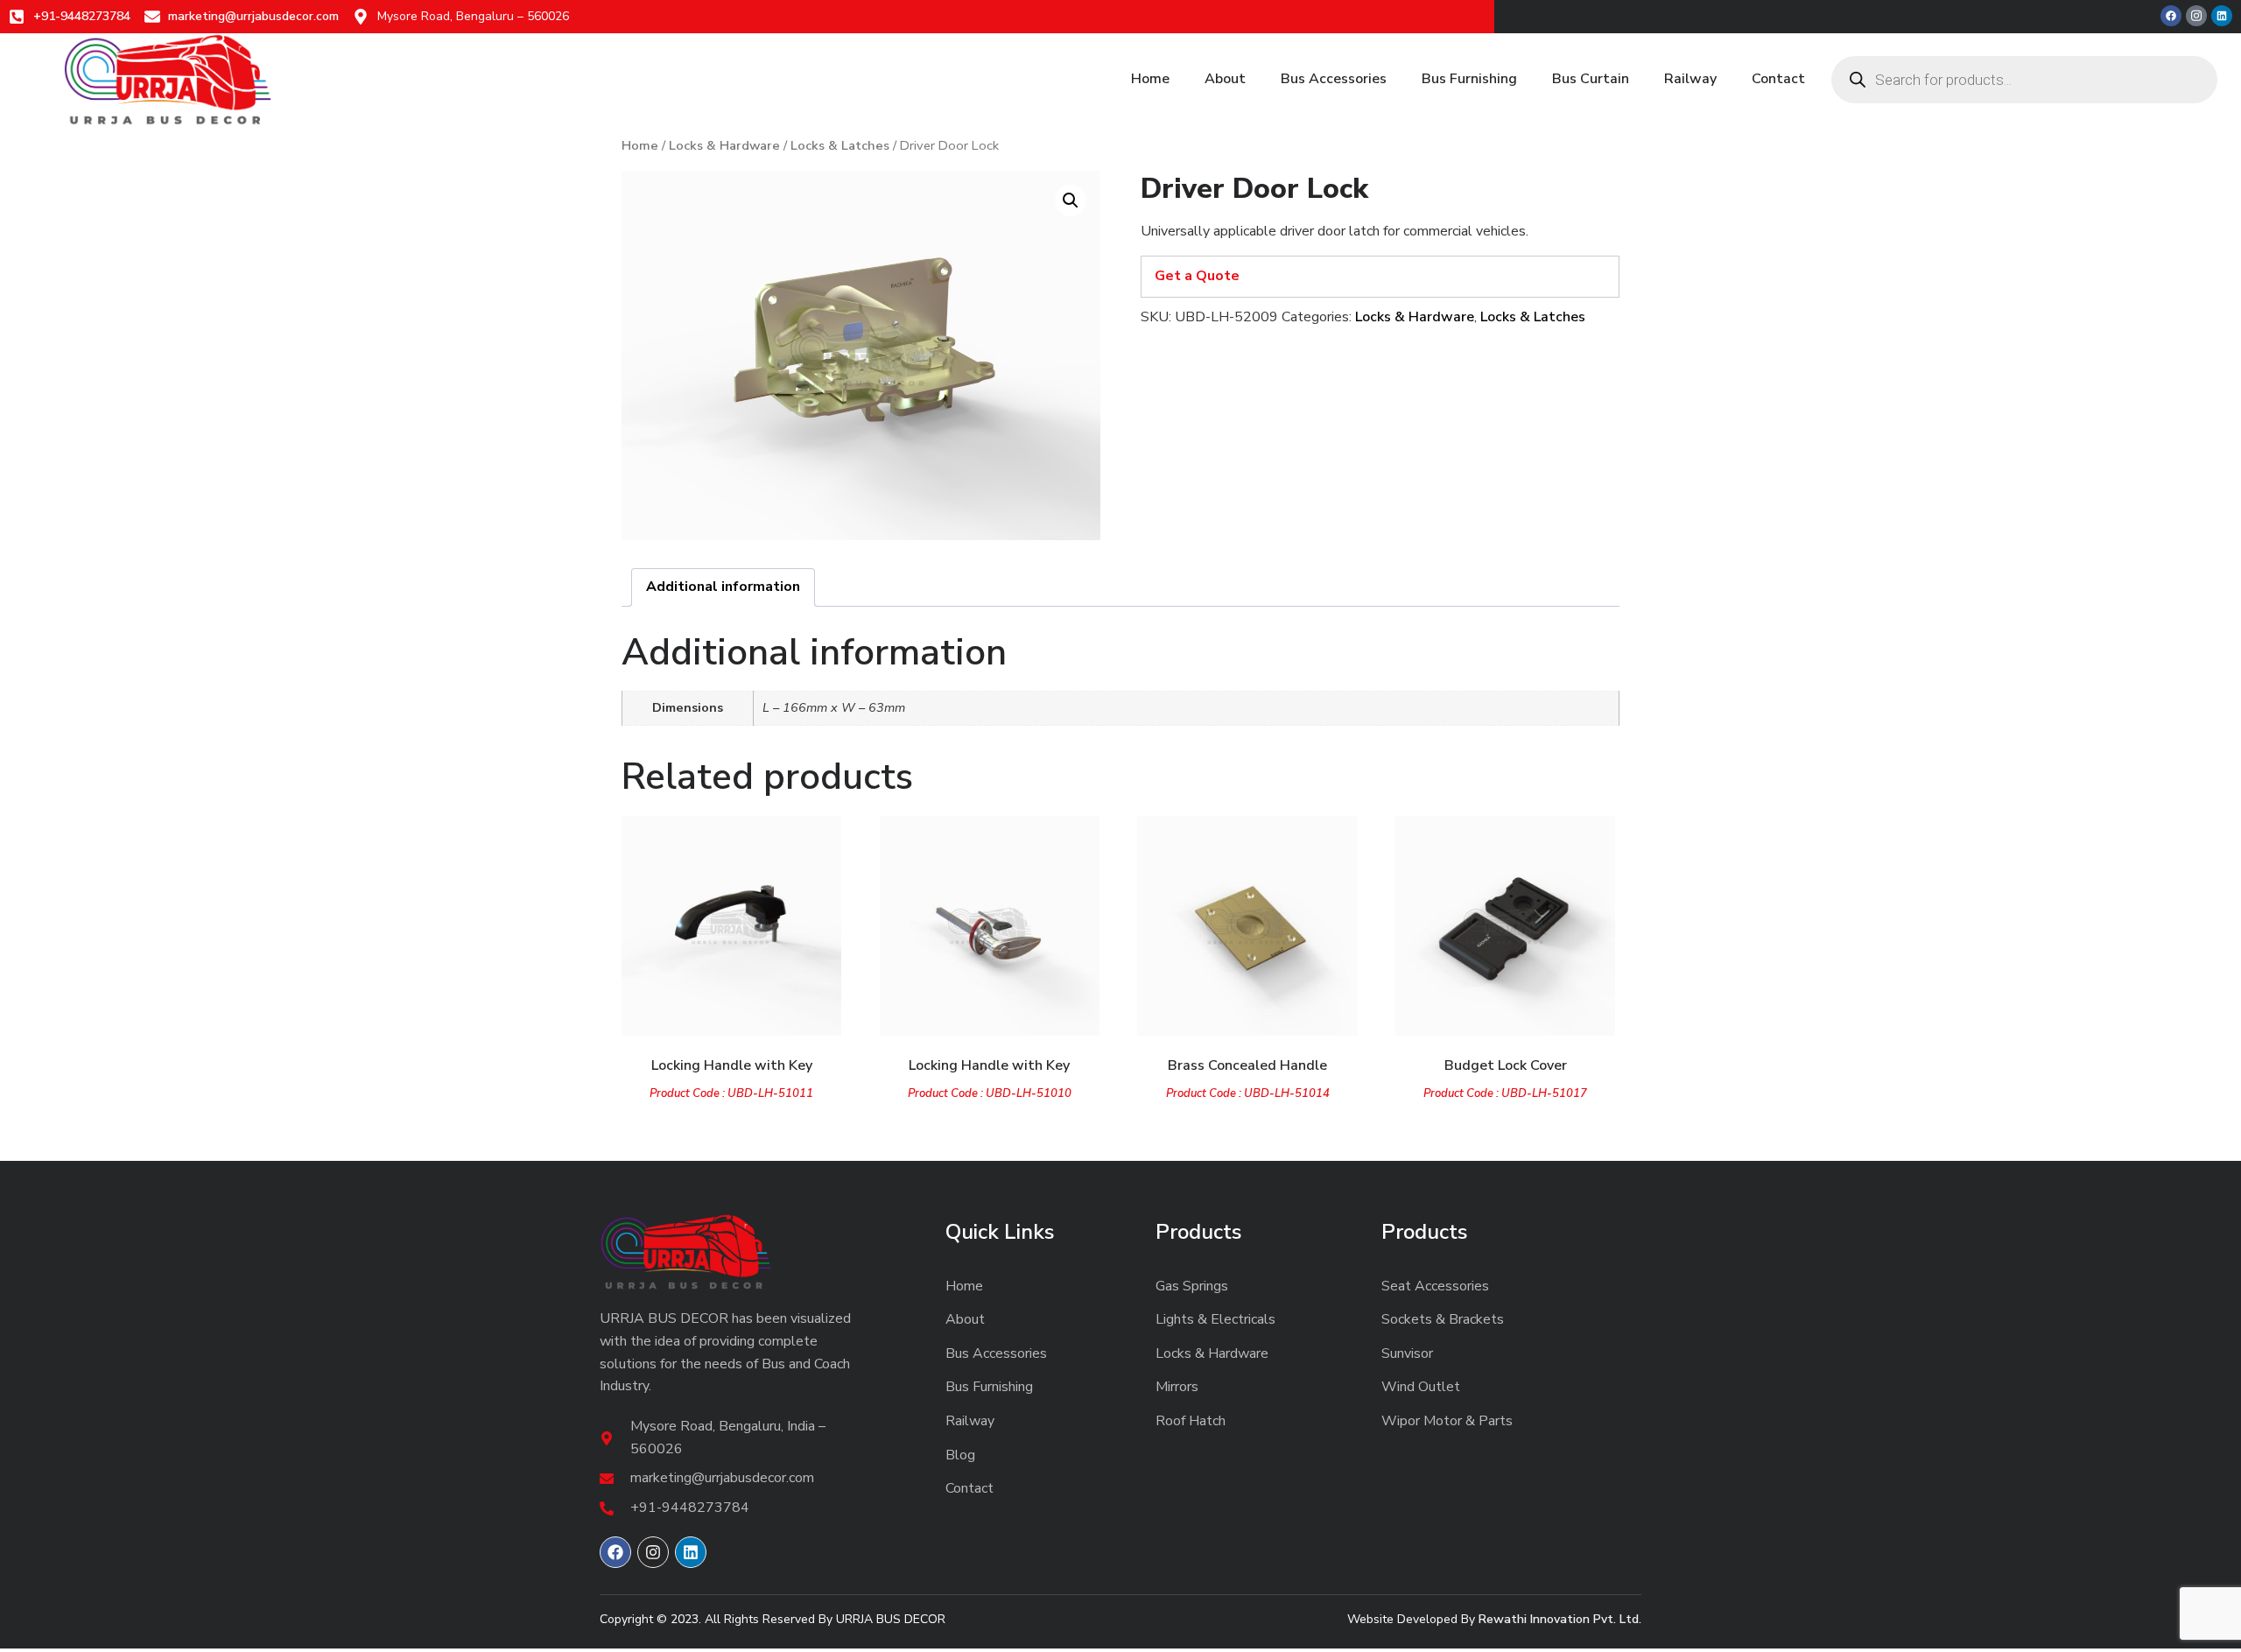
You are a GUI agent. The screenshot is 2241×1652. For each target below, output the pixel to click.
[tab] (723, 587)
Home (1150, 79)
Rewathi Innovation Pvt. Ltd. (1560, 1619)
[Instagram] (653, 1552)
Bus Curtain (1591, 79)
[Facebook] (2171, 16)
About (1225, 79)
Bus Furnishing (1469, 79)
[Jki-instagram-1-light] (2196, 16)
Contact (1778, 79)
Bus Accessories (1334, 79)
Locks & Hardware (724, 145)
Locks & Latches (840, 145)
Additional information (723, 587)
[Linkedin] (2222, 16)
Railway (1690, 79)
